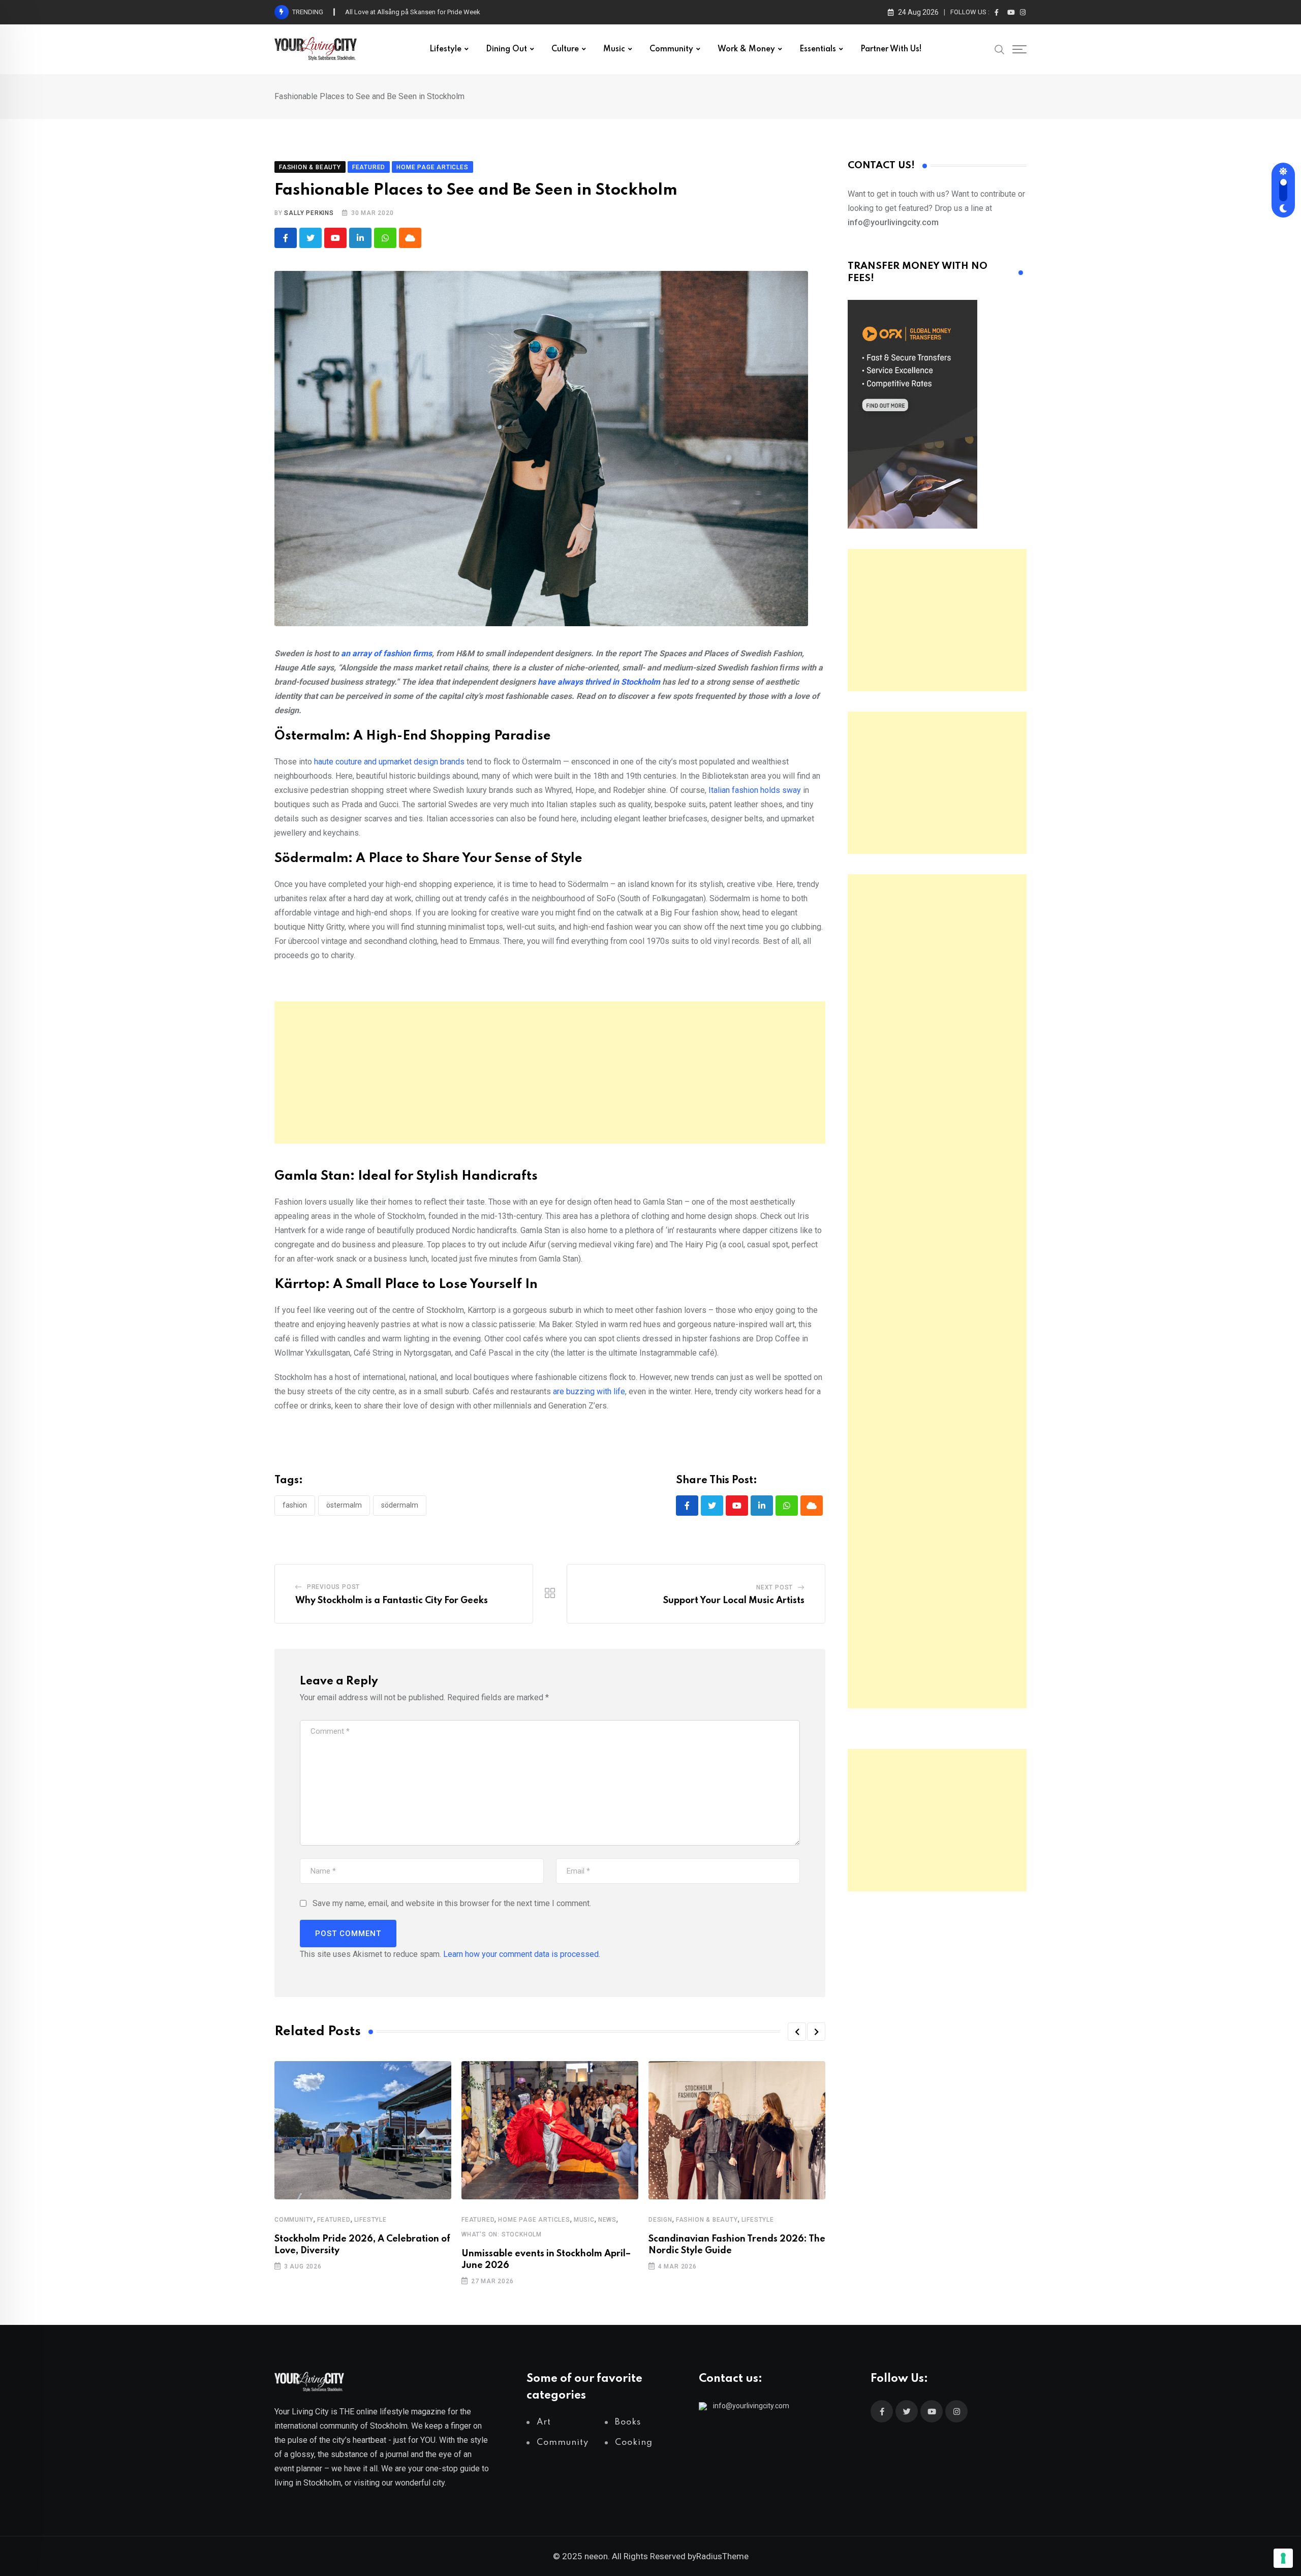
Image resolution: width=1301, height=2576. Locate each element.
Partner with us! (891, 49)
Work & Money (746, 49)
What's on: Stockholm (502, 2234)
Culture (565, 49)
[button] (797, 2032)
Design (660, 2220)
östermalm (344, 1505)
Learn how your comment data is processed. (522, 1954)
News (607, 2220)
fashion (295, 1505)
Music (614, 49)
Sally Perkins (309, 213)
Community (671, 49)
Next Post (775, 1587)
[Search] (1000, 49)
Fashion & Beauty (707, 2220)
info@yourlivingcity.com (751, 2406)
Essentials (818, 49)
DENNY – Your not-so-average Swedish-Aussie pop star (427, 12)
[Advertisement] (550, 1072)
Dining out (506, 49)
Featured (334, 2220)
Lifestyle (445, 49)
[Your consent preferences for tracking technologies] (1283, 2558)
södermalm (400, 1505)
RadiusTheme (722, 2556)
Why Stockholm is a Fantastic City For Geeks (392, 1601)
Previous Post (333, 1587)
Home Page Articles (534, 2220)
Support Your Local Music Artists (734, 1601)
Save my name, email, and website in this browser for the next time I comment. (452, 1903)
